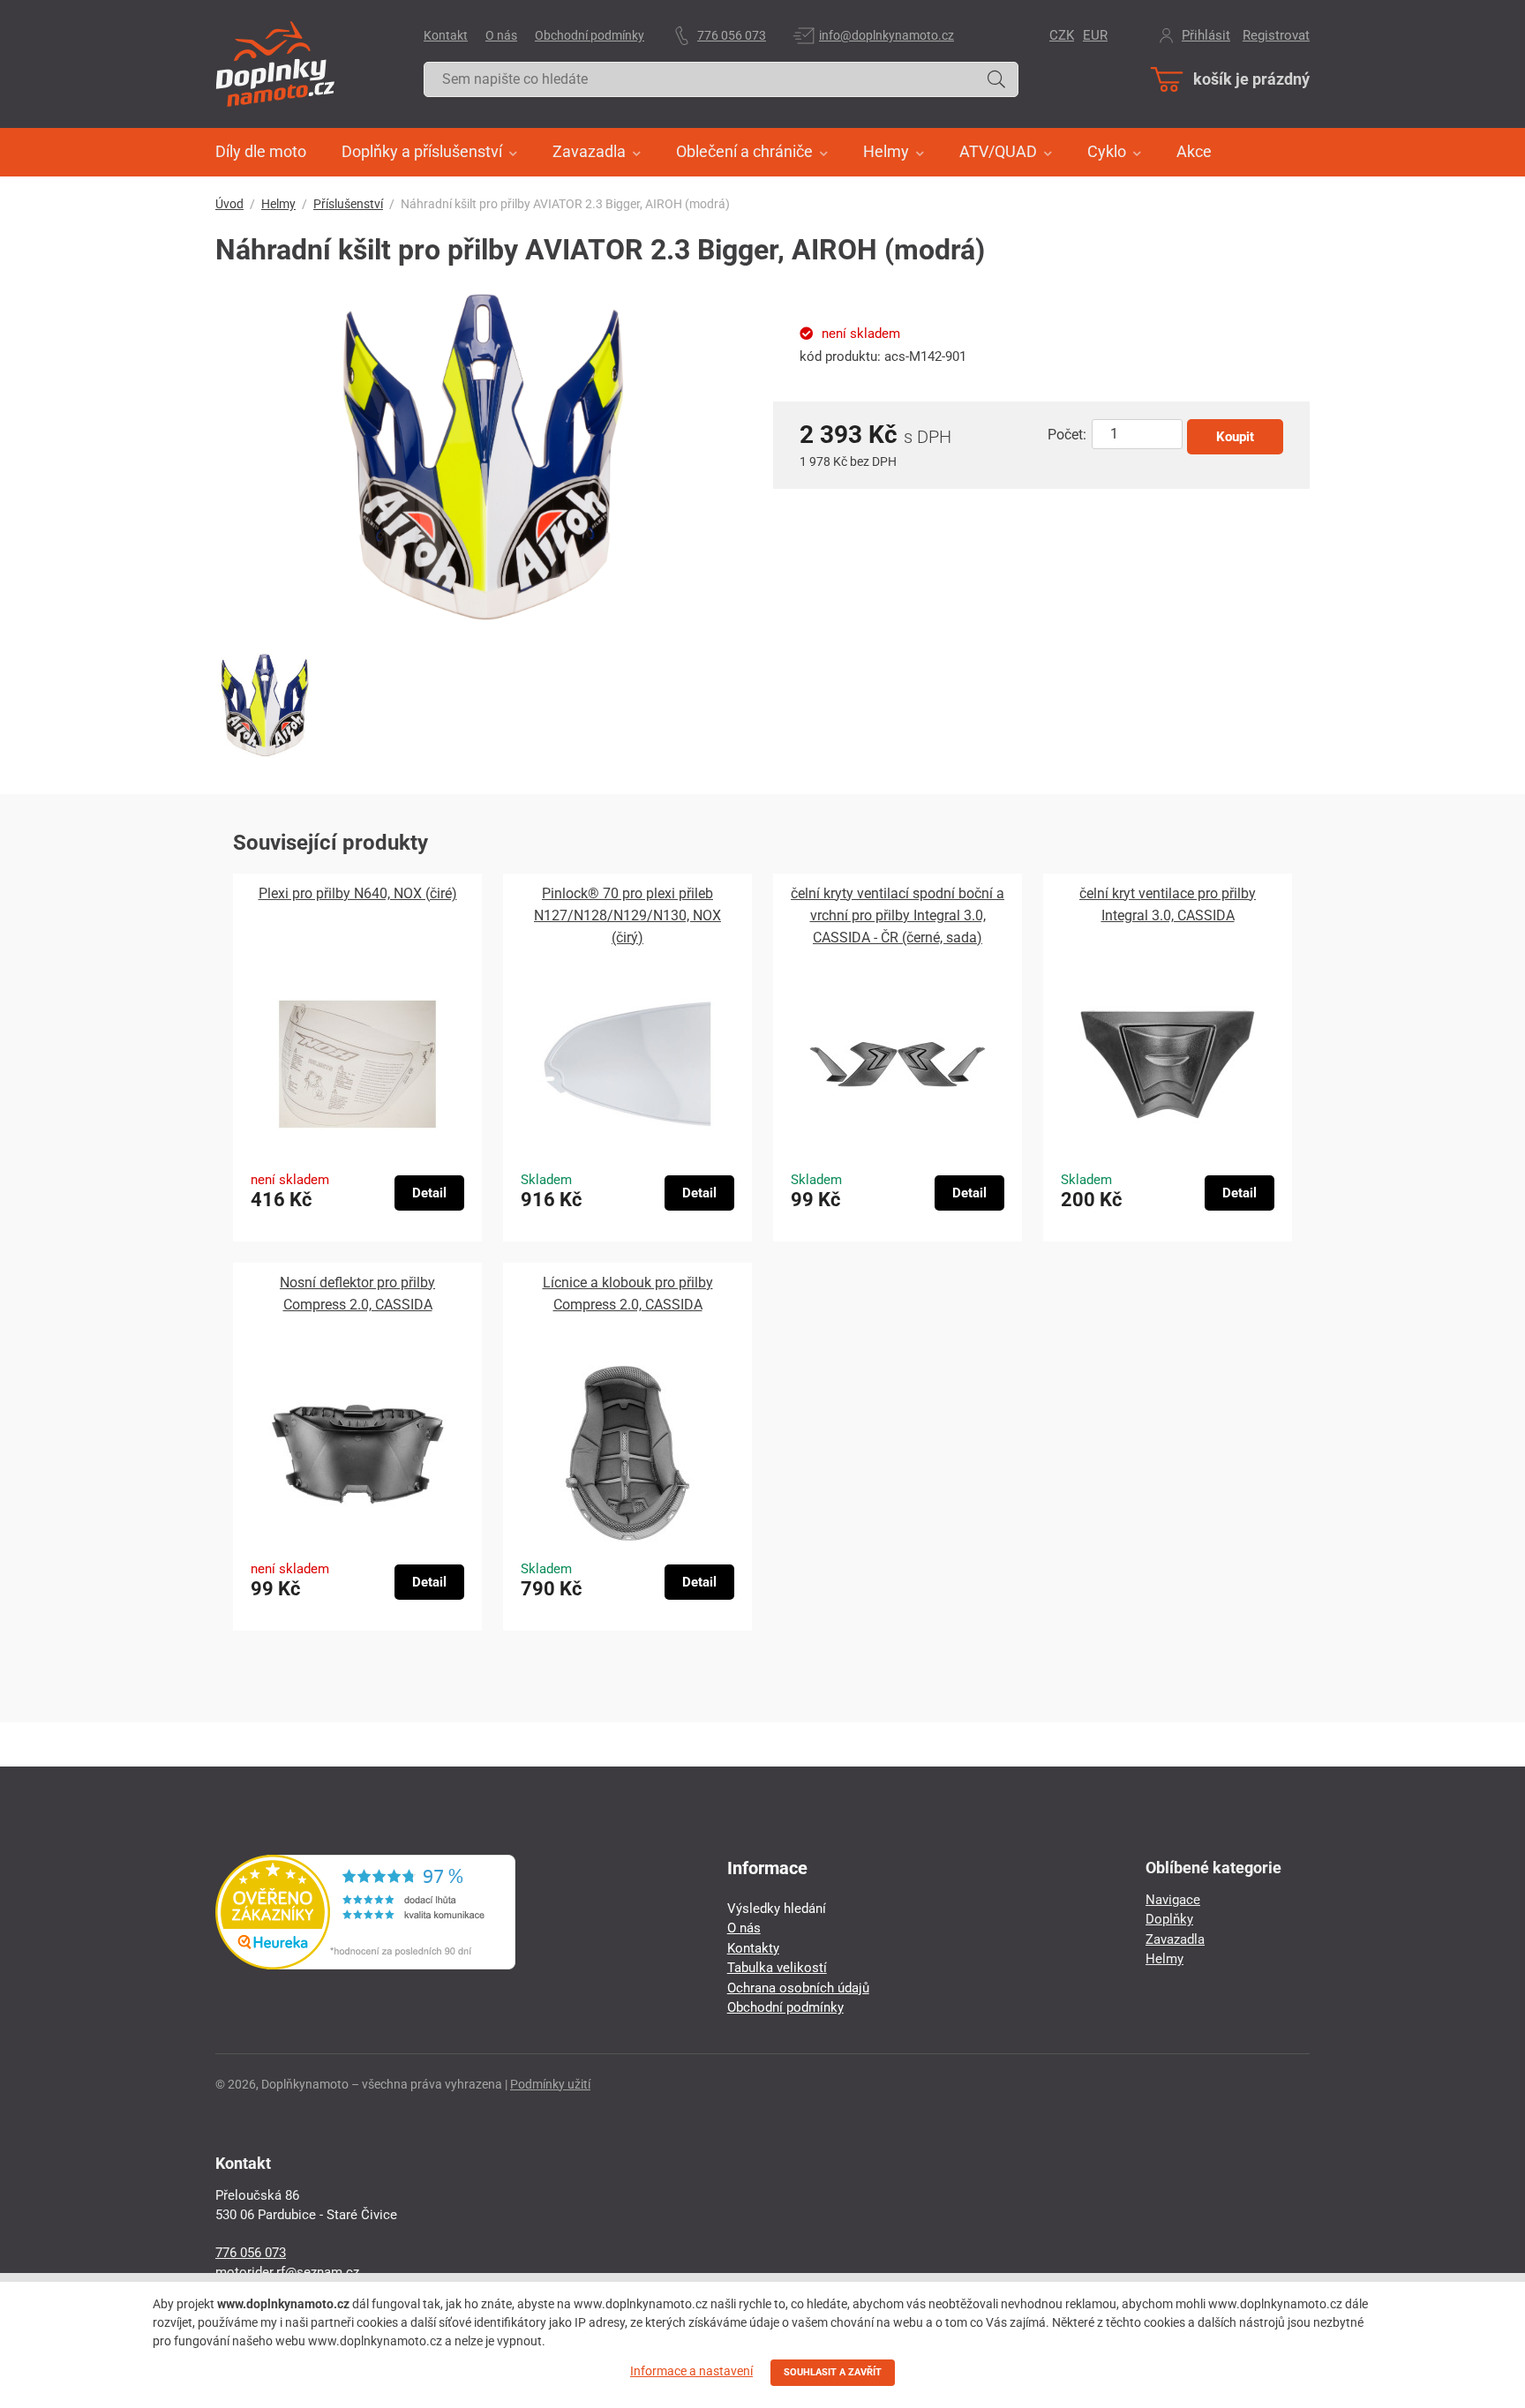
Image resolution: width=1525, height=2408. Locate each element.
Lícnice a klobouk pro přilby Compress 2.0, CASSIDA (628, 1294)
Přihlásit (1206, 35)
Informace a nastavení (691, 2371)
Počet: (1067, 435)
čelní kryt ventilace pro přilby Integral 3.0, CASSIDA (1168, 904)
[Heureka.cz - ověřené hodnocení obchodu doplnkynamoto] (365, 1965)
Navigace (1173, 1900)
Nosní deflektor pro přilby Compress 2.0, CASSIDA (357, 1294)
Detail (429, 1193)
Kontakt (446, 35)
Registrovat (1276, 35)
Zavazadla (1175, 1939)
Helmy (278, 204)
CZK (1062, 35)
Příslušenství (348, 204)
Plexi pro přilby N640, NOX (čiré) (358, 893)
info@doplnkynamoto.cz (886, 35)
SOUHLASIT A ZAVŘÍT (833, 2372)
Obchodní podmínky (590, 35)
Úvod (229, 204)
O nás (501, 35)
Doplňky (1169, 1919)
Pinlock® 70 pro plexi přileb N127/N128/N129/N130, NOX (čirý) (627, 915)
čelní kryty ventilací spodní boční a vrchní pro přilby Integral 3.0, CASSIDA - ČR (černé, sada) (898, 915)
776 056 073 (732, 35)
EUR (1095, 35)
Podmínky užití (550, 2084)
